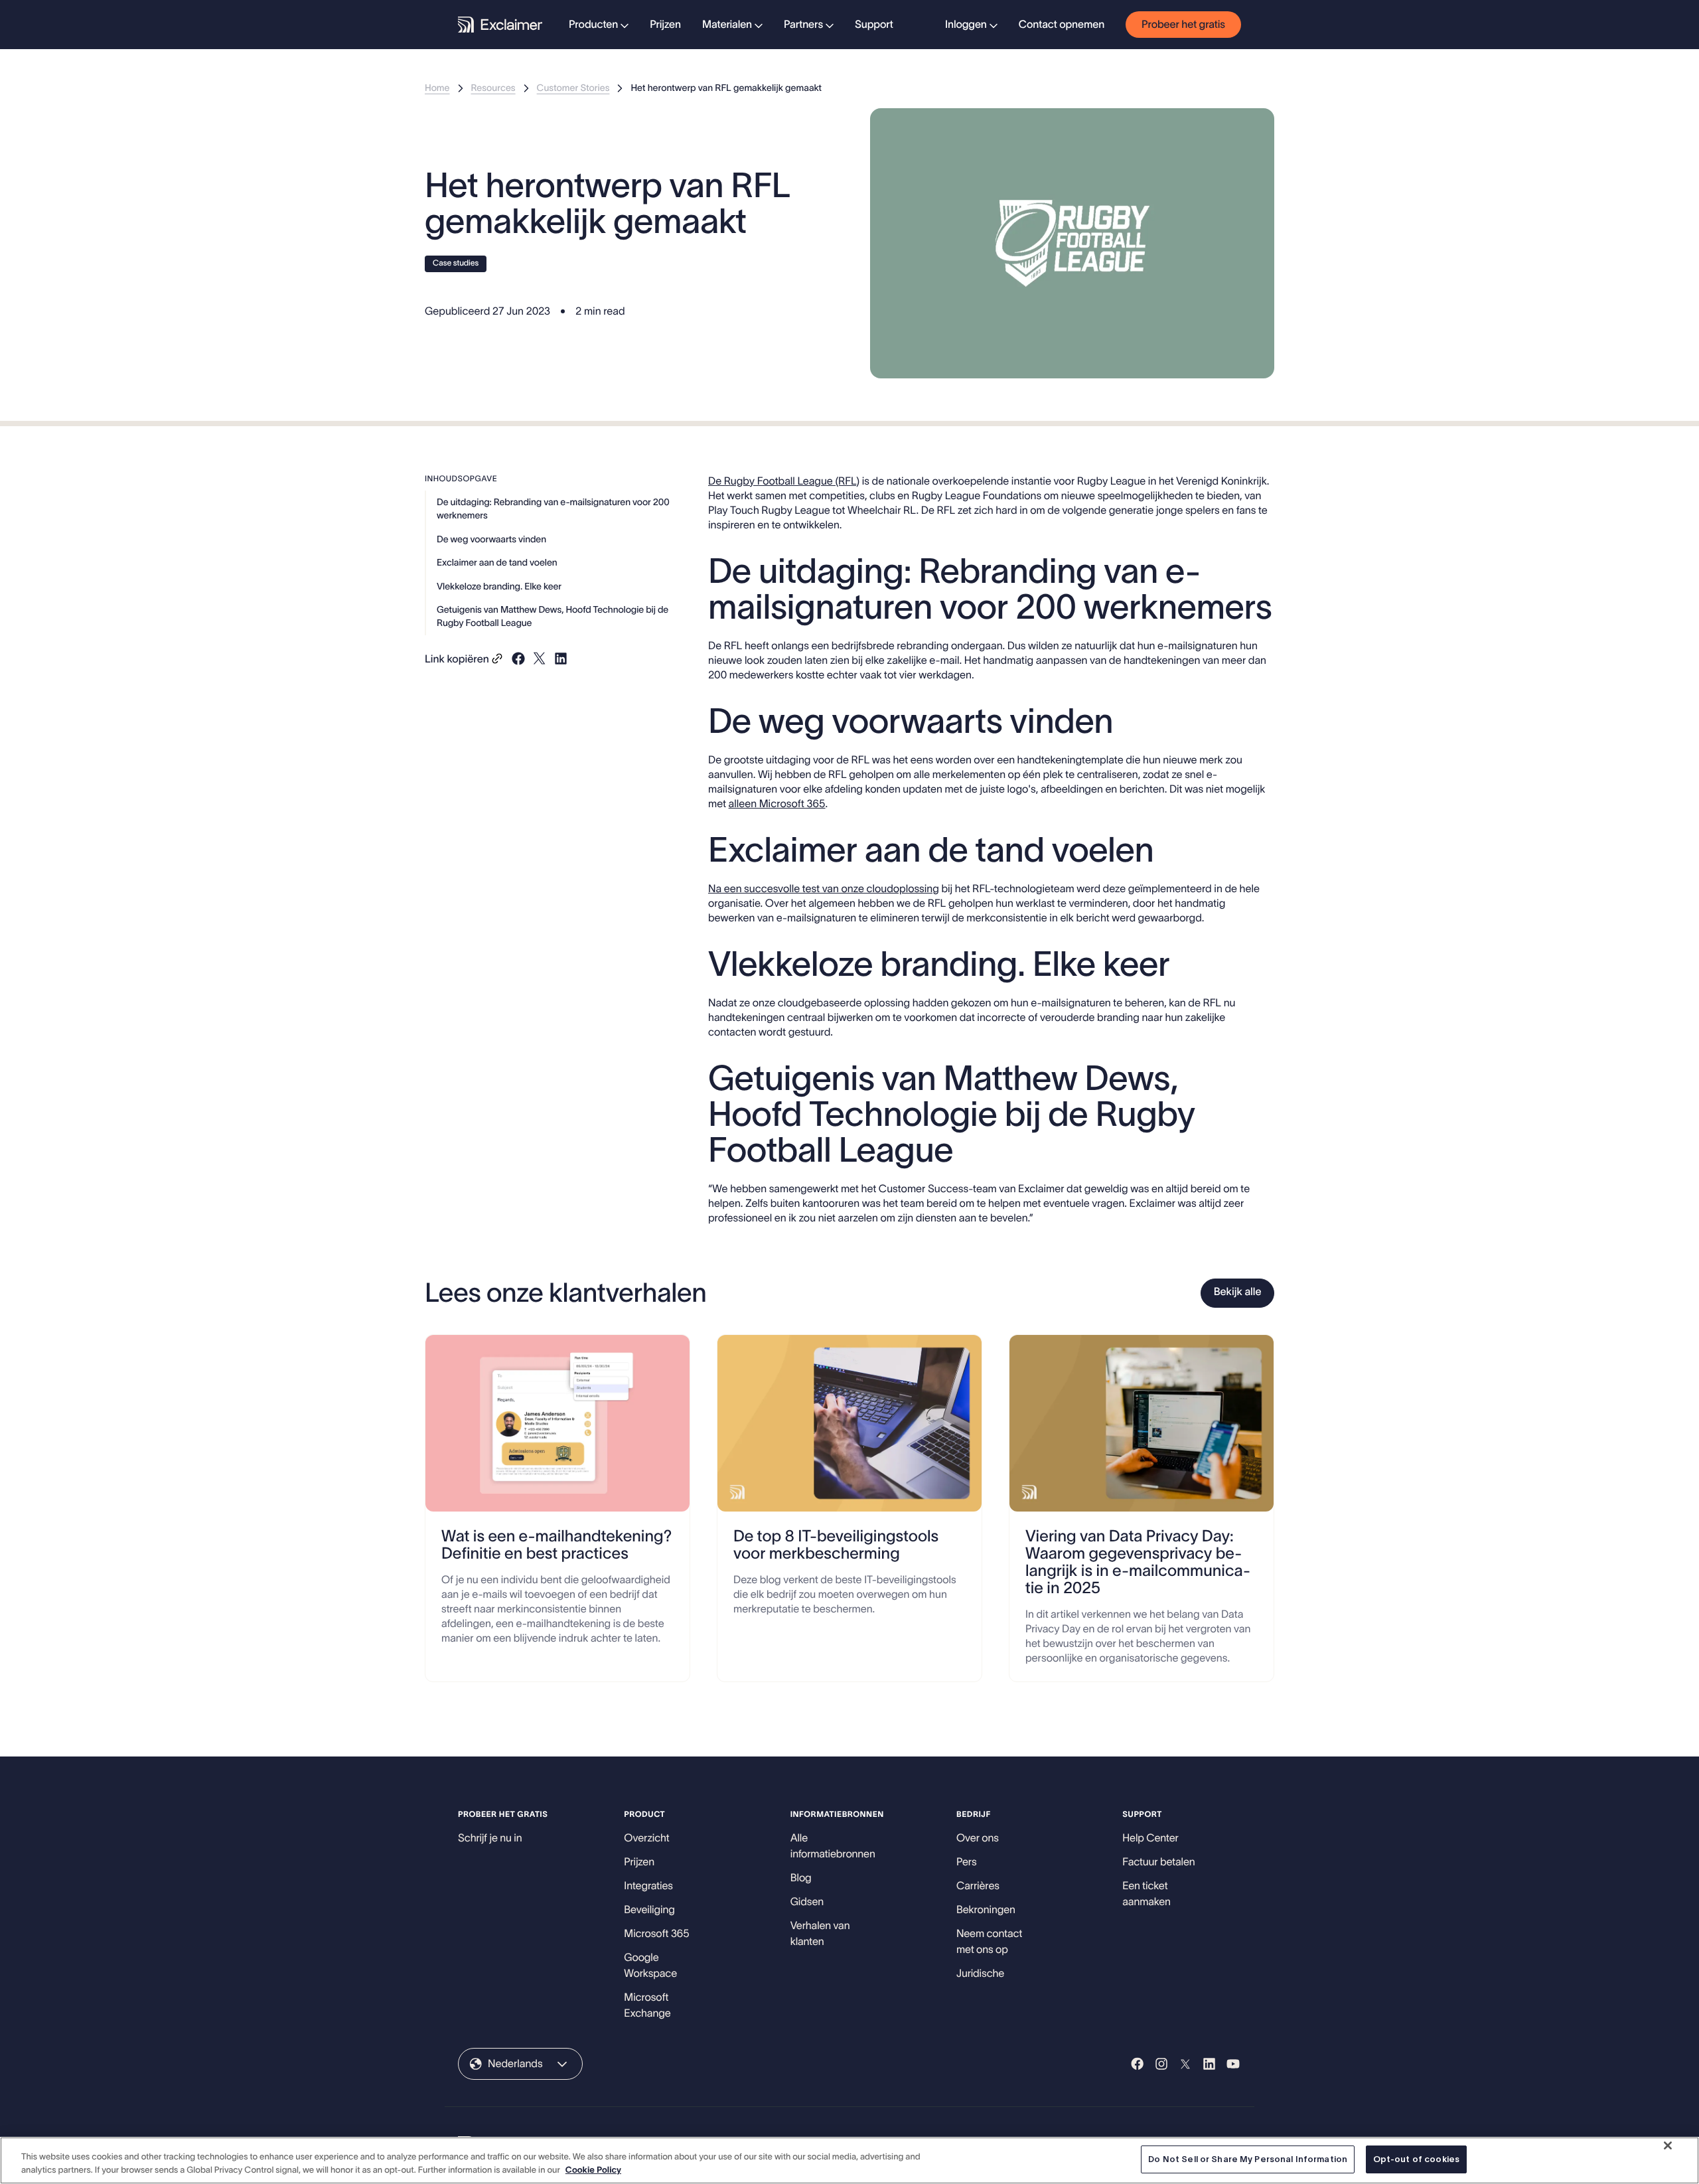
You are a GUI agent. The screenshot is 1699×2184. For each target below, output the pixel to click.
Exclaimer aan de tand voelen (497, 562)
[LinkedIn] (1209, 2064)
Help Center (1150, 1838)
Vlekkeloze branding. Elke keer (499, 586)
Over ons (978, 1838)
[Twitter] (1185, 2064)
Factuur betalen (1158, 1862)
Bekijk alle (1238, 1292)
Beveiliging (649, 1910)
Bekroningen (986, 1910)
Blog (801, 1878)
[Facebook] (1138, 2064)
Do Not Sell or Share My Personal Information (1248, 2159)
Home (437, 88)
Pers (967, 1862)
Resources (493, 88)
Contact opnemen (1062, 25)
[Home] (500, 25)
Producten (593, 25)
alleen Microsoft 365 (777, 804)
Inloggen (966, 25)
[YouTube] (1233, 2064)
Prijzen (665, 25)
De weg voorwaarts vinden (491, 538)
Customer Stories (573, 88)
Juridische (980, 1974)
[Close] (1668, 2145)
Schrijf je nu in (490, 1838)
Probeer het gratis (1183, 25)
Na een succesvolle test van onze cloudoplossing (824, 889)
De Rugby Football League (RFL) (784, 481)
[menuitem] (599, 25)
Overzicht (646, 1838)
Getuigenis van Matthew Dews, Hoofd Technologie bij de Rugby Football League (553, 616)
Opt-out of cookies (1416, 2159)
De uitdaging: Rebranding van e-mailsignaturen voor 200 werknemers (553, 508)
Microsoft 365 (656, 1934)
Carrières (978, 1886)
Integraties (648, 1886)
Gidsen (807, 1902)
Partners (803, 25)
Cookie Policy (593, 2170)
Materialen (727, 25)
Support (874, 25)
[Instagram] (1161, 2064)
